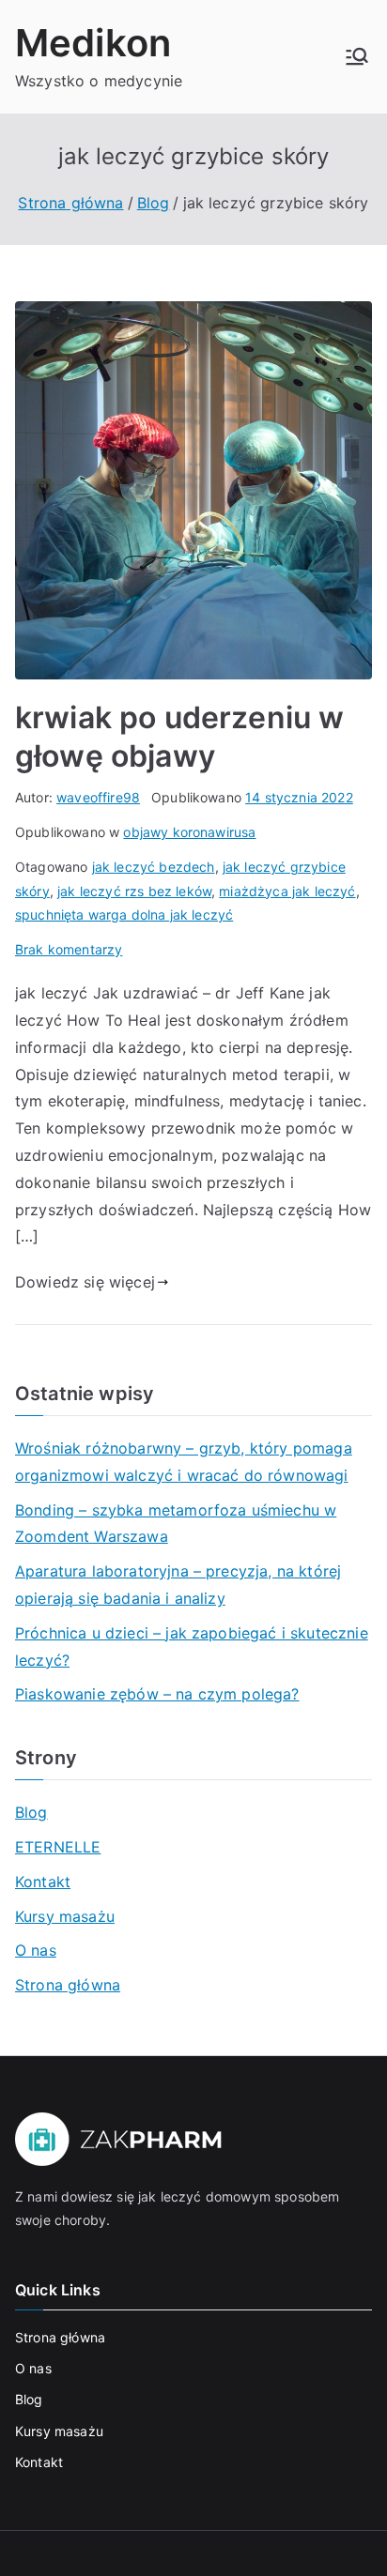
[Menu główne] (357, 56)
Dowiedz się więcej (85, 1282)
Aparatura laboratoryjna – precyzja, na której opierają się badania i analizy (178, 1585)
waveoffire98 (98, 797)
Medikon (93, 43)
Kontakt (43, 1882)
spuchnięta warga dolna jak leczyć (124, 915)
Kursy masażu (65, 1916)
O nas (36, 1950)
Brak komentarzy (69, 949)
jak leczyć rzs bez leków (134, 891)
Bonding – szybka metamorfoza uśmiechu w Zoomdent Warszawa (176, 1524)
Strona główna (68, 1985)
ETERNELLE (58, 1847)
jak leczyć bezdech (154, 867)
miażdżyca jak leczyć (287, 891)
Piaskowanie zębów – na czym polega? (157, 1694)
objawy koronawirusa (189, 832)
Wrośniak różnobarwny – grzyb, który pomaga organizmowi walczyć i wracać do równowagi (184, 1462)
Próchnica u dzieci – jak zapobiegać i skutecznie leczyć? (192, 1646)
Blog (31, 1812)
